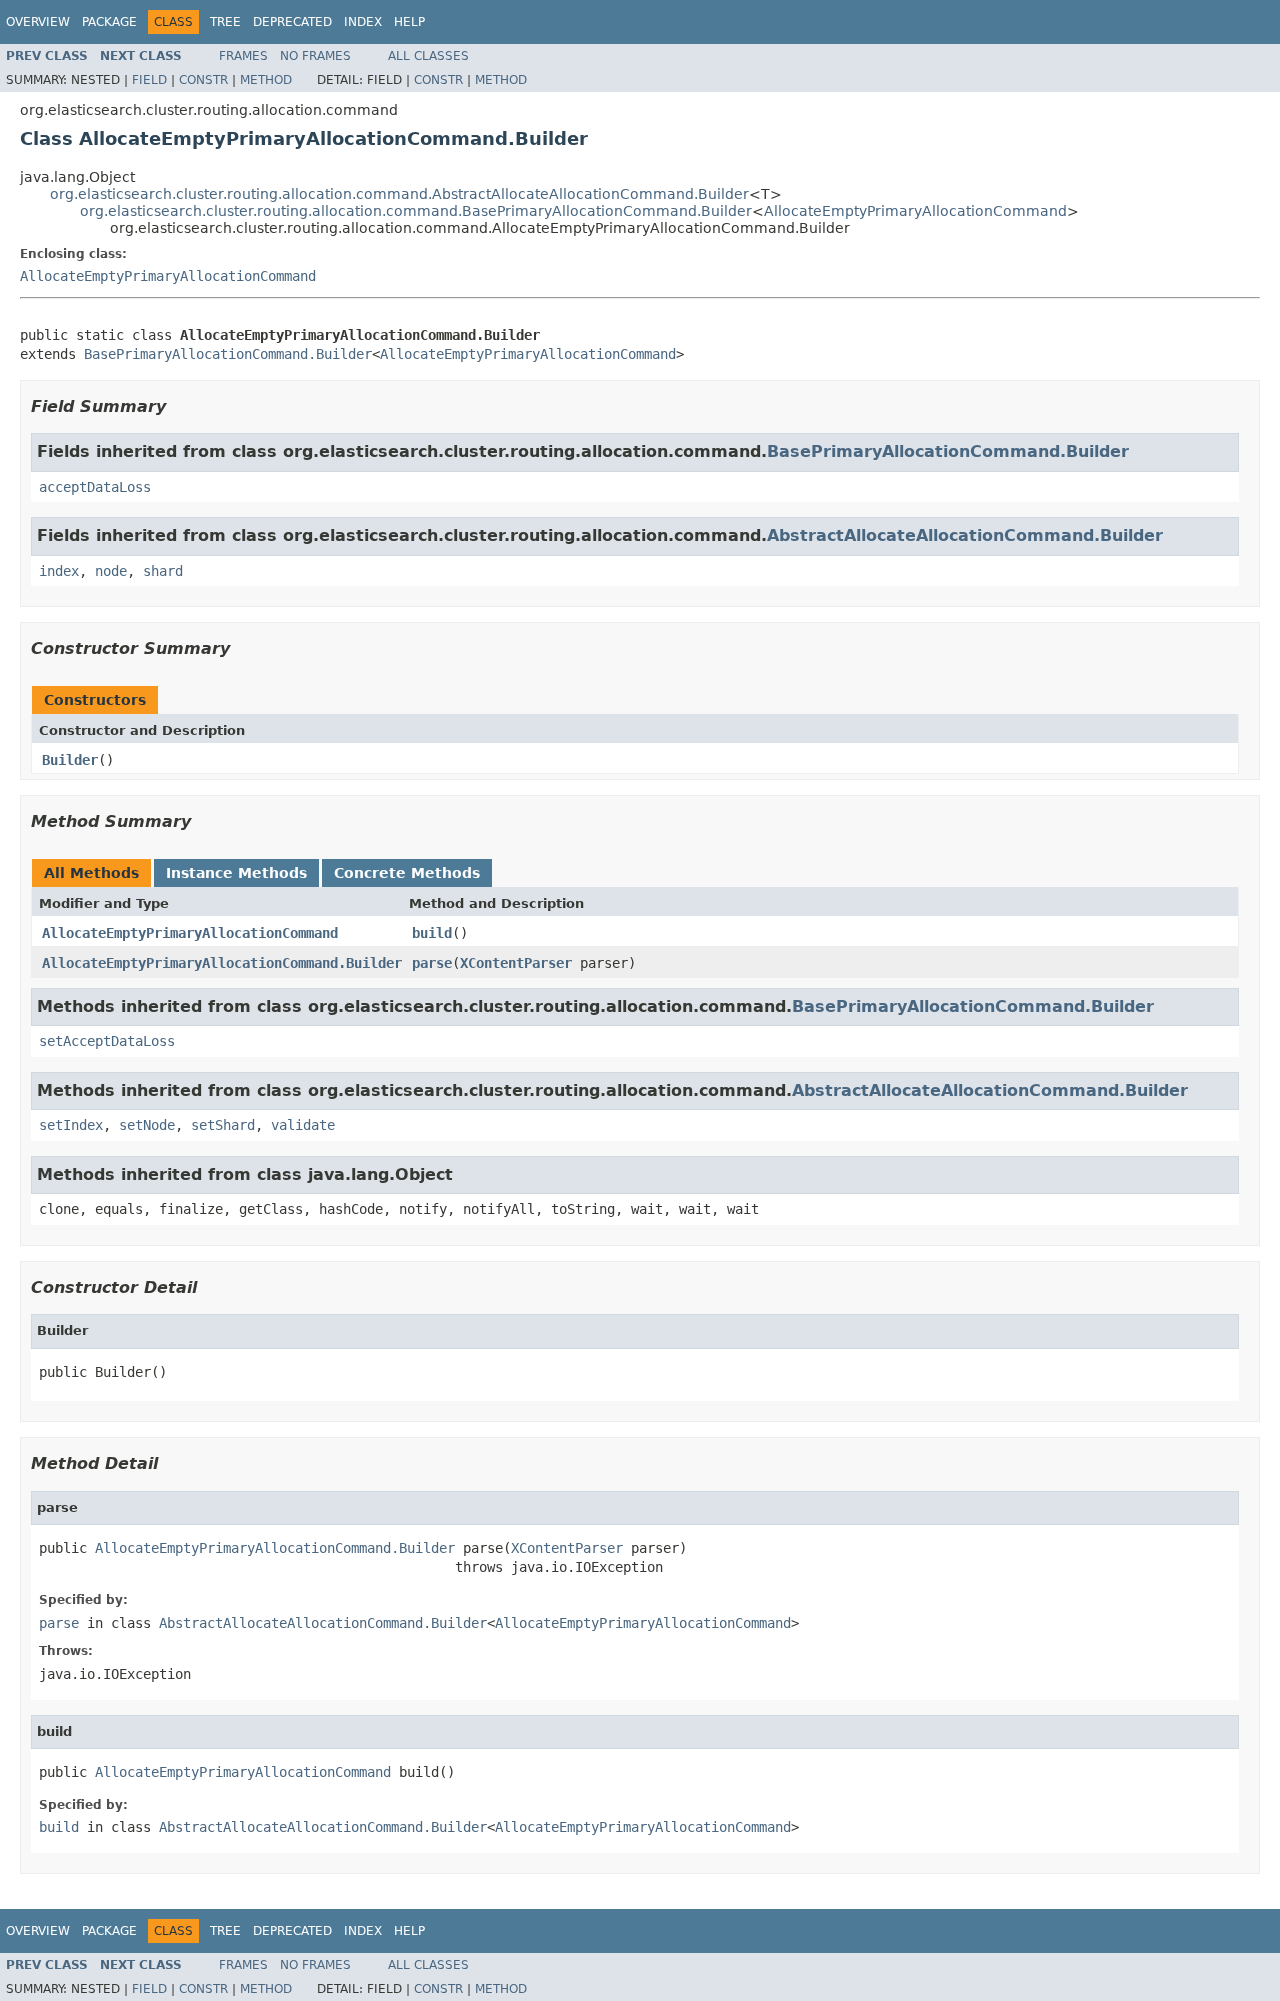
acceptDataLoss (95, 487)
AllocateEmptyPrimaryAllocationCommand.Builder (222, 963)
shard (163, 571)
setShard (223, 1125)
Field (149, 80)
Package (109, 22)
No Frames (315, 56)
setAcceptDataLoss (107, 1041)
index (59, 571)
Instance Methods (236, 873)
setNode (147, 1125)
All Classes (428, 56)
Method (266, 80)
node (111, 571)
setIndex (71, 1125)
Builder (70, 760)
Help (409, 22)
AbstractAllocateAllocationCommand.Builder (965, 535)
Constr (203, 80)
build (432, 933)
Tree (225, 22)
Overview (38, 22)
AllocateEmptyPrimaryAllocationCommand (915, 211)
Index (363, 22)
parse (432, 963)
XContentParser (516, 963)
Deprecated (292, 22)
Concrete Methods (407, 873)
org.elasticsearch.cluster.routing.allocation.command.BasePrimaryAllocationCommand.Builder (416, 211)
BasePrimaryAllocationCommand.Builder (228, 354)
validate (303, 1125)
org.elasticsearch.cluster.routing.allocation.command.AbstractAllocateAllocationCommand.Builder (399, 194)
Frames (243, 56)
